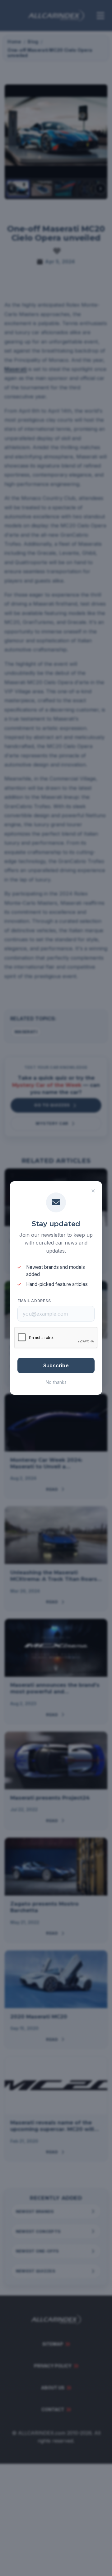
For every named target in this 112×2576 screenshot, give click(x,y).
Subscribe (56, 1365)
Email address (34, 1301)
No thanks (56, 1382)
